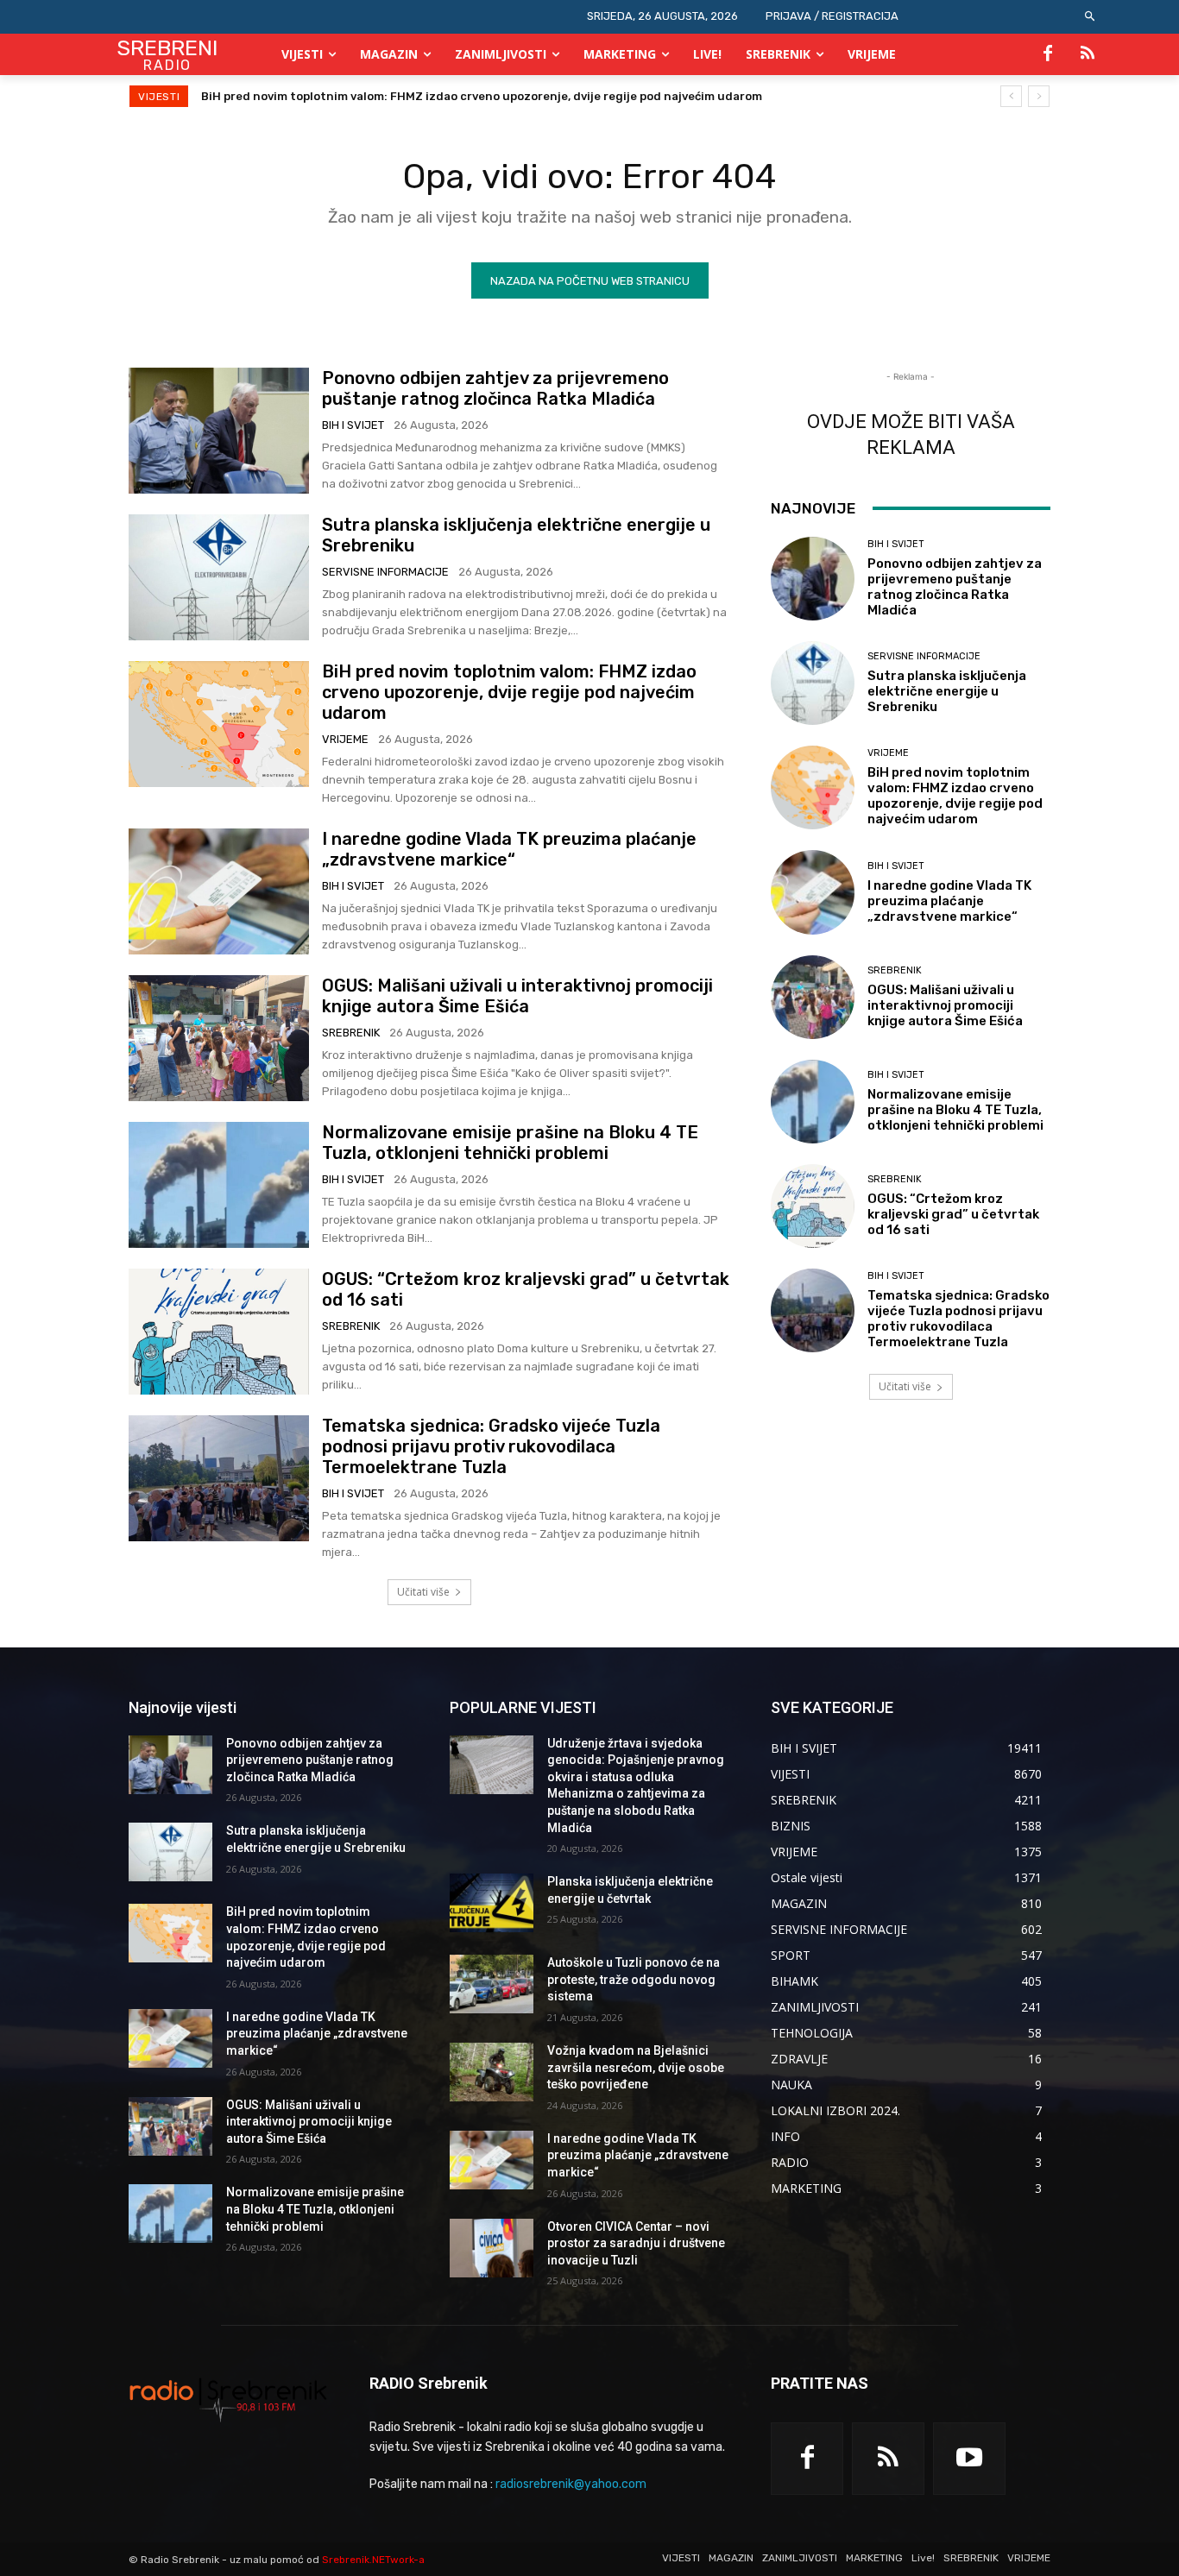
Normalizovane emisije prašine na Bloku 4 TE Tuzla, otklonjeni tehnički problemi (510, 1143)
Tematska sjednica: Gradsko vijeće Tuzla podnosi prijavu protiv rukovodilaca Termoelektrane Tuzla (491, 1446)
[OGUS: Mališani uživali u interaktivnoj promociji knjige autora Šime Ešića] (219, 1038)
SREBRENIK (351, 1033)
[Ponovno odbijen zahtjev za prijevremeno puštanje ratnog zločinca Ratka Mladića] (219, 431)
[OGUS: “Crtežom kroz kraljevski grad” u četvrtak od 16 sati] (219, 1332)
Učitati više (423, 1592)
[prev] (1011, 96)
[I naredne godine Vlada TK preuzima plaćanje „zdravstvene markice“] (219, 891)
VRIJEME (345, 739)
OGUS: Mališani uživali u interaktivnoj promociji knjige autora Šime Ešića (517, 996)
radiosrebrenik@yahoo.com (571, 2484)
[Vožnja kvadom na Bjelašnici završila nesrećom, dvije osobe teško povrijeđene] (492, 2072)
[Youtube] (969, 2459)
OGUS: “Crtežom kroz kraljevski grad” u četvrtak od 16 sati (953, 1214)
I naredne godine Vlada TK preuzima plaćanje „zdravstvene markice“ (402, 96)
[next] (1039, 96)
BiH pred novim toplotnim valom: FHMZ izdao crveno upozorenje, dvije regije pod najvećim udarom (509, 692)
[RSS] (1088, 54)
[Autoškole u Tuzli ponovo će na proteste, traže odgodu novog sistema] (492, 1984)
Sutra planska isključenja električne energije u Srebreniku (947, 691)
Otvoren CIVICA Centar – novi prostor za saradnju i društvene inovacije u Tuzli (636, 2243)
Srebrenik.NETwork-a (373, 2560)
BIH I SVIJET (353, 425)
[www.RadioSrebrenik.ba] (228, 2399)
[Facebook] (1048, 54)
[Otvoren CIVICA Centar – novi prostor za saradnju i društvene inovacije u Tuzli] (492, 2248)
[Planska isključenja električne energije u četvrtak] (492, 1903)
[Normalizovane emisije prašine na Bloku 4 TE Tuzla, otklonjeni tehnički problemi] (219, 1185)
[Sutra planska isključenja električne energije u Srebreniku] (219, 577)
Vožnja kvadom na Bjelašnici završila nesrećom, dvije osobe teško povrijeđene (636, 2067)
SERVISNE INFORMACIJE (385, 572)
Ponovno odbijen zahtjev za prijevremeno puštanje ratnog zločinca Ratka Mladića (495, 388)
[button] (1091, 17)
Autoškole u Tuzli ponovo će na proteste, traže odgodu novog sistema (634, 1979)
